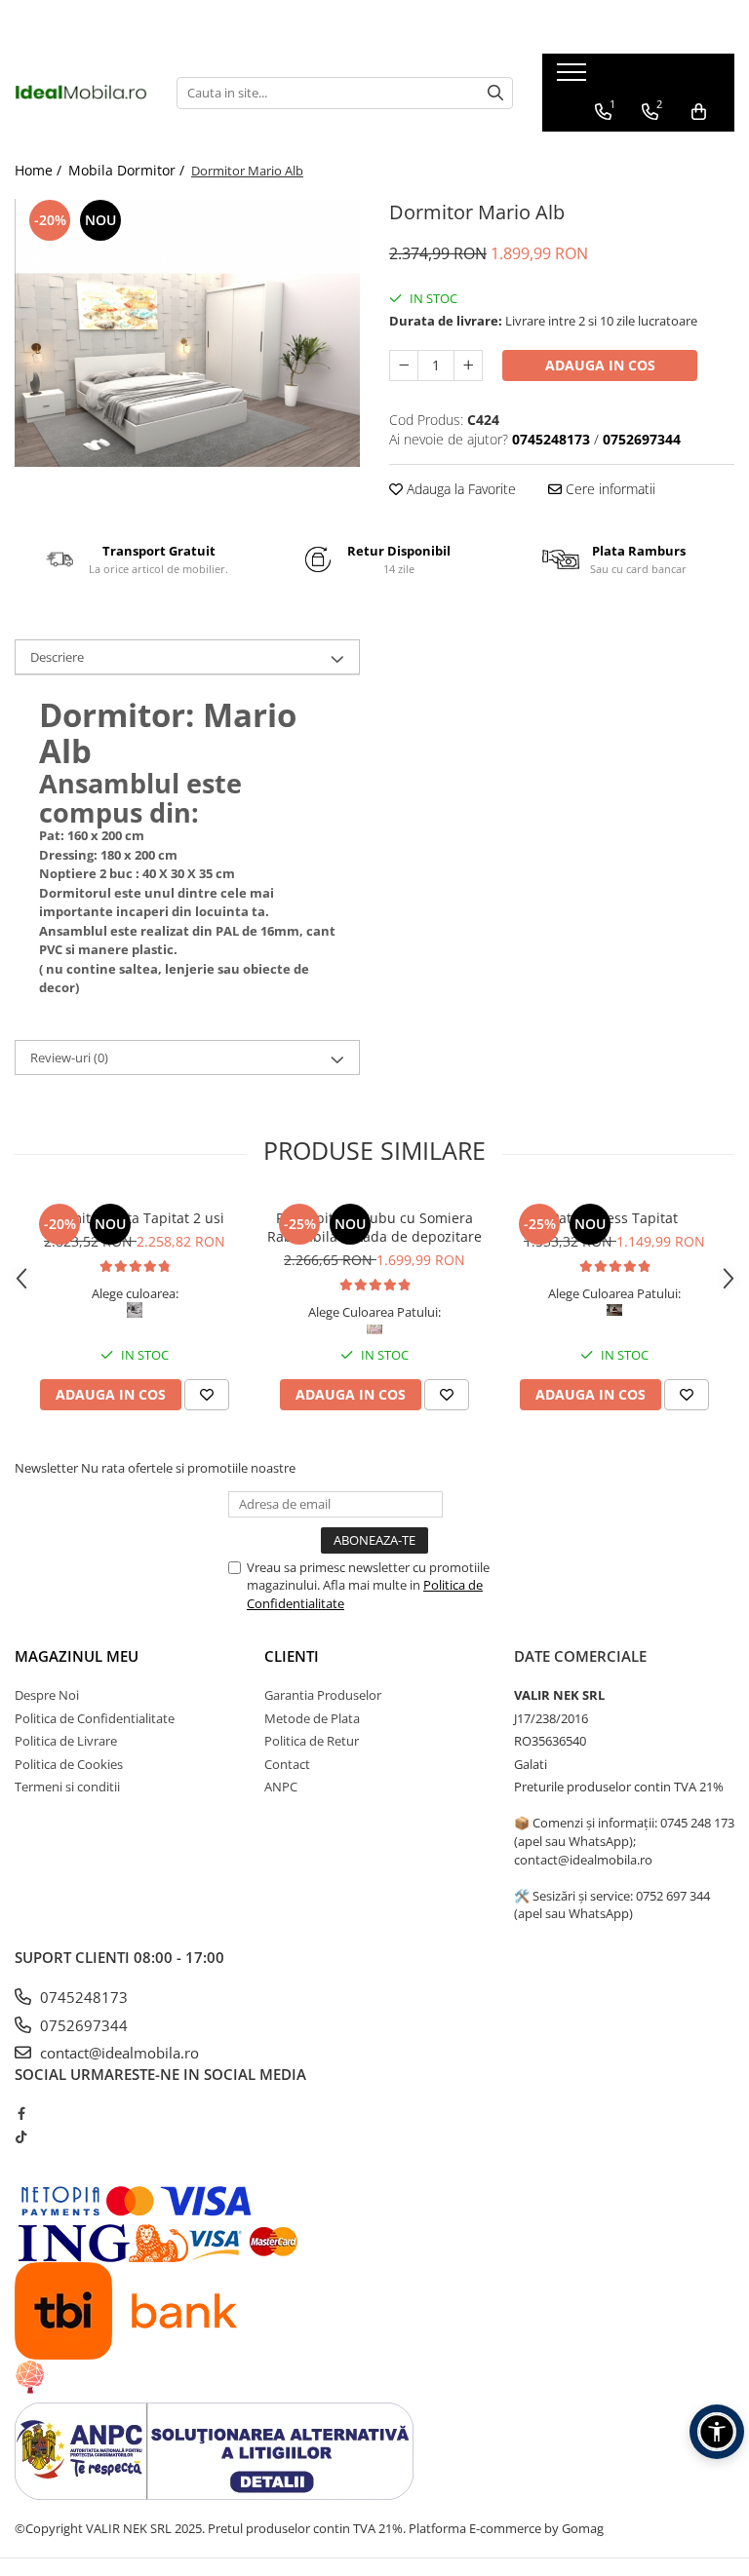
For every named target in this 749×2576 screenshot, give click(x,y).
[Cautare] (495, 93)
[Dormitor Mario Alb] (187, 333)
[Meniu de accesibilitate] (717, 2432)
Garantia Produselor (323, 1695)
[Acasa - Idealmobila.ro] (81, 93)
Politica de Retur (312, 1741)
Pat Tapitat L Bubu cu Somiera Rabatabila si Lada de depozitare (374, 1227)
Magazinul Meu (77, 1656)
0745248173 (82, 1997)
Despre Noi (47, 1695)
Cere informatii (609, 489)
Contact (287, 1764)
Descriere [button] (57, 657)
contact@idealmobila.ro (118, 2053)
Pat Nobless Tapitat (614, 1218)
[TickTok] (21, 2136)
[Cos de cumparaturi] (699, 112)
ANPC (281, 1787)
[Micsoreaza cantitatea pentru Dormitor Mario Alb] (404, 365)
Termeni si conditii (67, 1787)
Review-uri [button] (69, 1057)
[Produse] (574, 78)
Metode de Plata (312, 1718)
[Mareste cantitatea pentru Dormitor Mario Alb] (468, 365)
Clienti (292, 1656)
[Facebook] (21, 2113)
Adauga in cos (600, 365)
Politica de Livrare (66, 1741)
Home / (40, 170)
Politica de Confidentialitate (95, 1718)
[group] (187, 333)
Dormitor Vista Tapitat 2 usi (135, 1218)
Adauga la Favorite (459, 489)
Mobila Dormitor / (128, 170)
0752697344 (82, 2025)
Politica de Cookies (69, 1764)
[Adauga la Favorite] (207, 1395)
